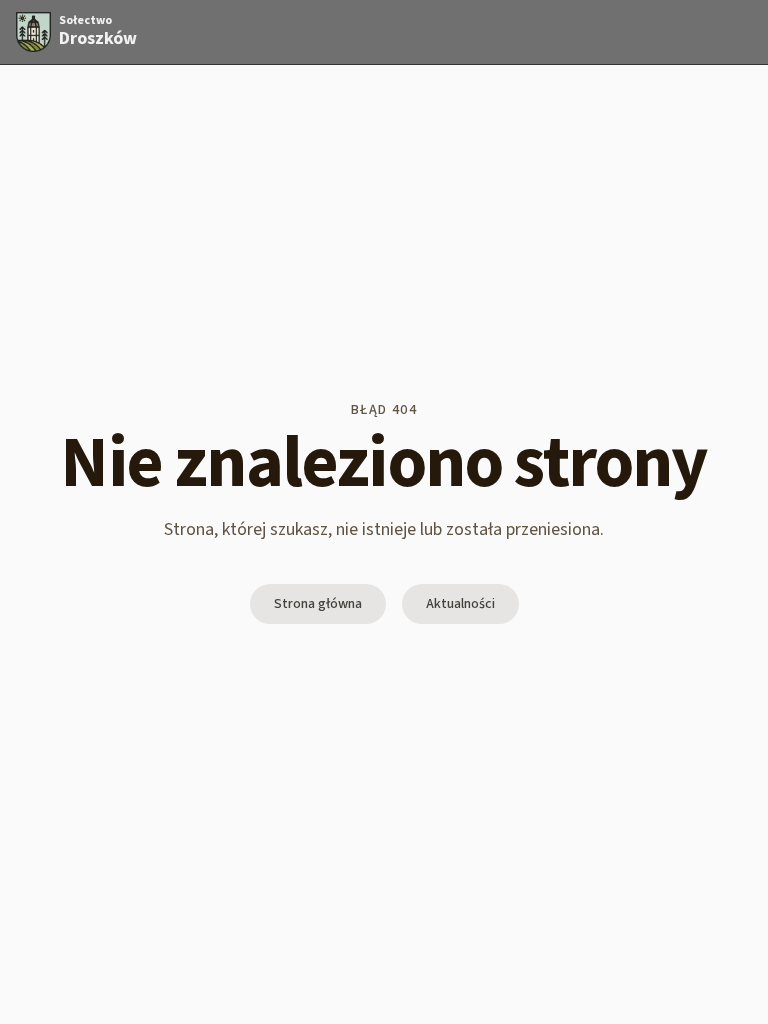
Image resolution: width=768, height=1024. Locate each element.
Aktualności (460, 604)
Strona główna (318, 604)
